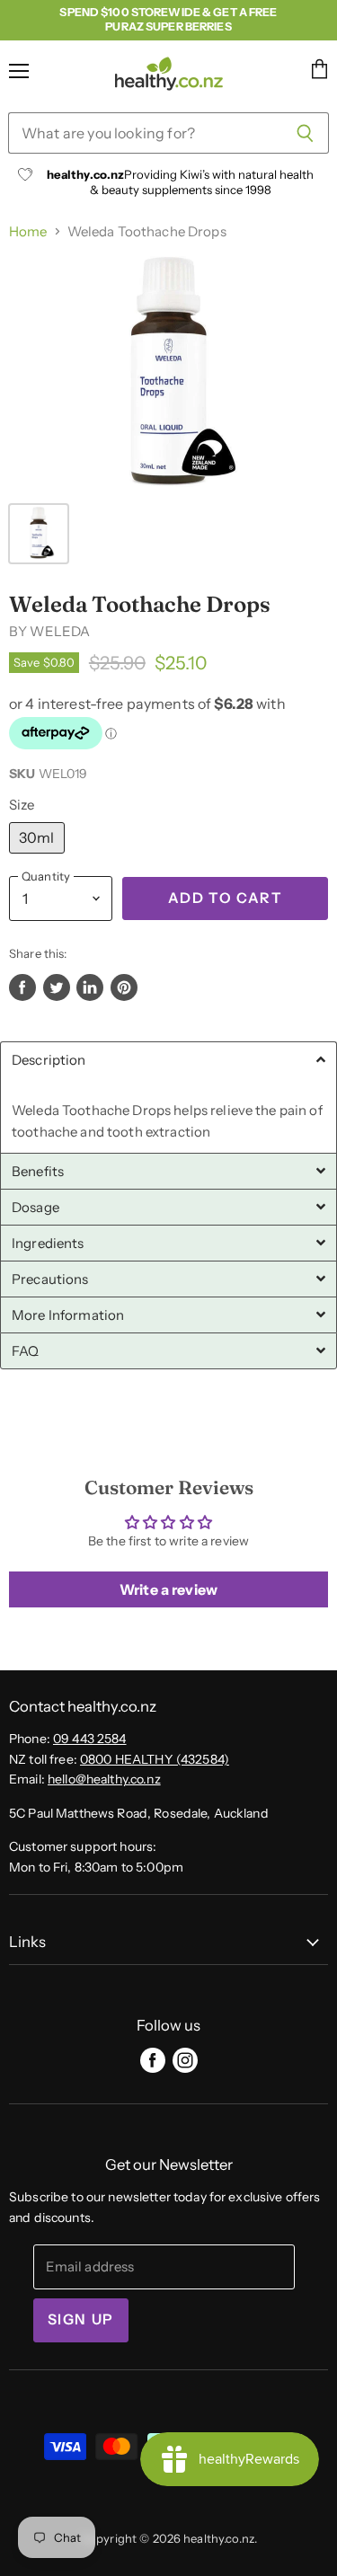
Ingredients (48, 1243)
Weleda (60, 631)
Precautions (50, 1279)
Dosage (35, 1207)
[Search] (305, 133)
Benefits (38, 1171)
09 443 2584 (90, 1739)
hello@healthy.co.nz (104, 1779)
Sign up (81, 2319)
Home (28, 231)
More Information (68, 1315)
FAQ (25, 1351)
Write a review (168, 1589)
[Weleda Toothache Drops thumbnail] (39, 534)
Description (49, 1060)
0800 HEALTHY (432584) (155, 1759)
